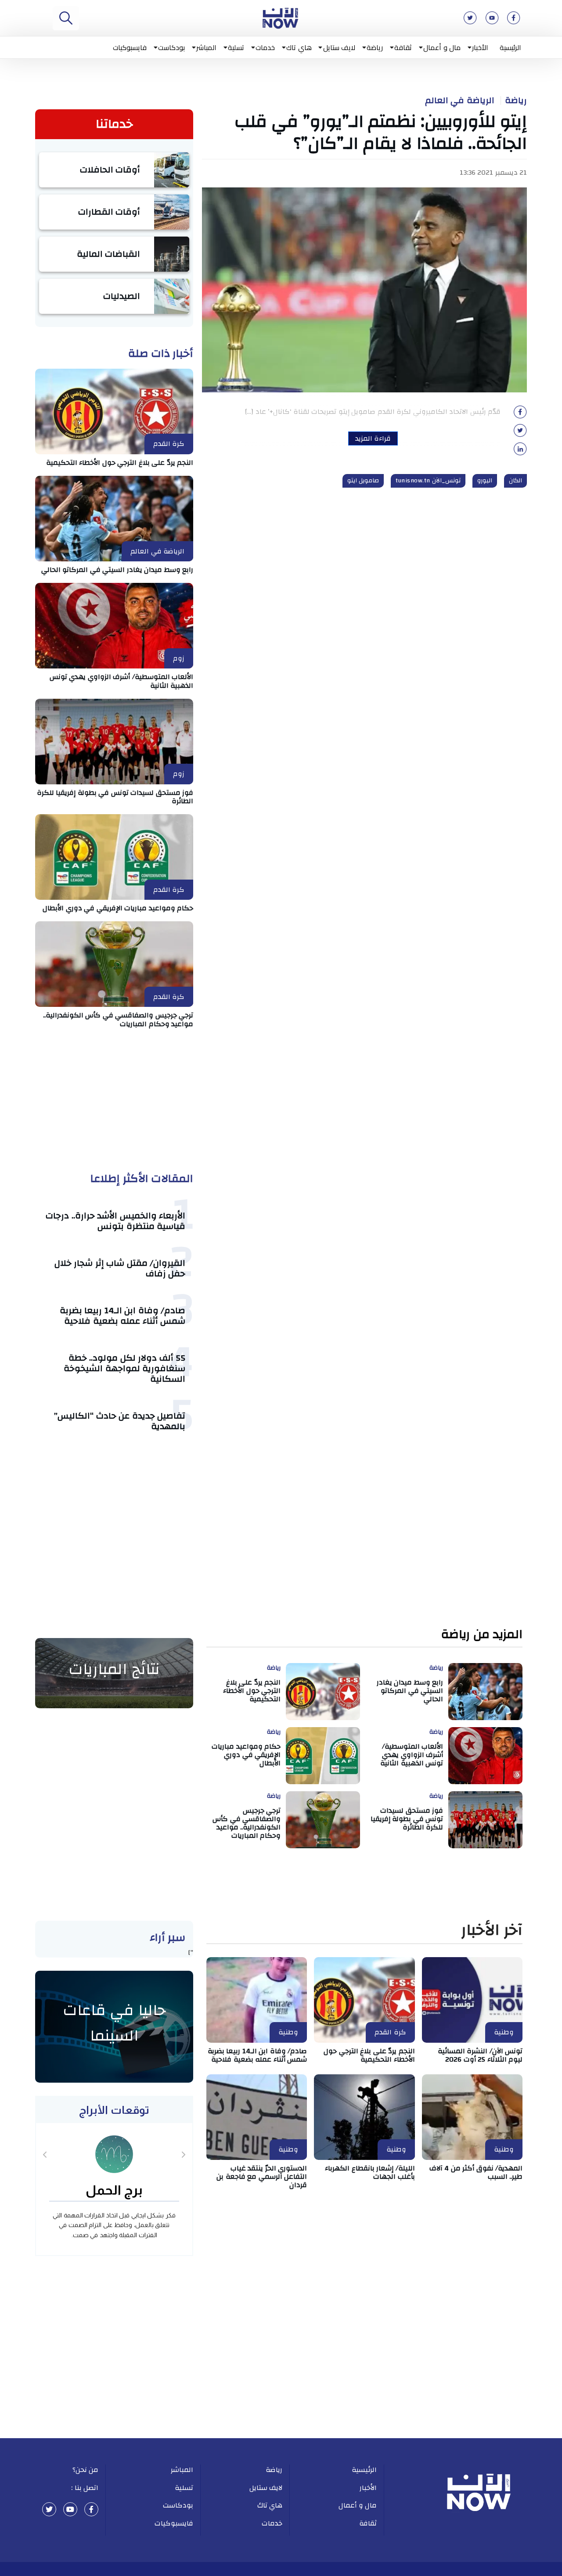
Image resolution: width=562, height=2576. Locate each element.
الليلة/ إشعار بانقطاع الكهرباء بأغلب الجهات (370, 2172)
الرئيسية (510, 47)
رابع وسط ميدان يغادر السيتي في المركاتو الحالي (117, 570)
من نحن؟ (86, 2470)
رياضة (375, 47)
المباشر (206, 47)
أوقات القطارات (109, 212)
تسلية (236, 47)
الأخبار (480, 47)
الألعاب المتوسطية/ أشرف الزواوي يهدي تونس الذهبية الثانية (122, 681)
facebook (91, 2509)
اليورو (485, 481)
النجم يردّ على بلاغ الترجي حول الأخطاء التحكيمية (120, 463)
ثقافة (403, 47)
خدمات (265, 47)
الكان (515, 481)
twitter (49, 2509)
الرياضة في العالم (460, 101)
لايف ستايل (339, 47)
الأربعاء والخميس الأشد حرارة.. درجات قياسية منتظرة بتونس (115, 1221)
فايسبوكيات (130, 47)
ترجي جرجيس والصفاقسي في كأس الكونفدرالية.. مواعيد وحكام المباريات (118, 1019)
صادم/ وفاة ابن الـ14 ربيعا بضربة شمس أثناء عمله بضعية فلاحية (123, 1316)
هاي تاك (299, 47)
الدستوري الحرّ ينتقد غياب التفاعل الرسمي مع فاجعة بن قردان (262, 2177)
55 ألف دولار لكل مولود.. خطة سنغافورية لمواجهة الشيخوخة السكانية (124, 1368)
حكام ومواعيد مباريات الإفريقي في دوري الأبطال (118, 908)
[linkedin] (520, 452)
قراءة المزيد (373, 438)
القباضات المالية (109, 254)
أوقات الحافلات (110, 170)
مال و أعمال (442, 47)
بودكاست (171, 47)
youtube (70, 2509)
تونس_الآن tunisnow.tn (428, 481)
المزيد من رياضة (482, 1635)
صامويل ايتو (363, 481)
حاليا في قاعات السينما (114, 2023)
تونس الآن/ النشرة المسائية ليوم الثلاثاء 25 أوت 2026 (480, 2055)
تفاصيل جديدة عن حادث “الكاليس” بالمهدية (120, 1421)
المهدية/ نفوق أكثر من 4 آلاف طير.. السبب (476, 2172)
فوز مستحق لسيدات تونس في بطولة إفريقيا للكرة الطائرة (115, 797)
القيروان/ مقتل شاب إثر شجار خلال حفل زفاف (120, 1268)
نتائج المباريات (114, 1669)
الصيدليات (122, 296)
